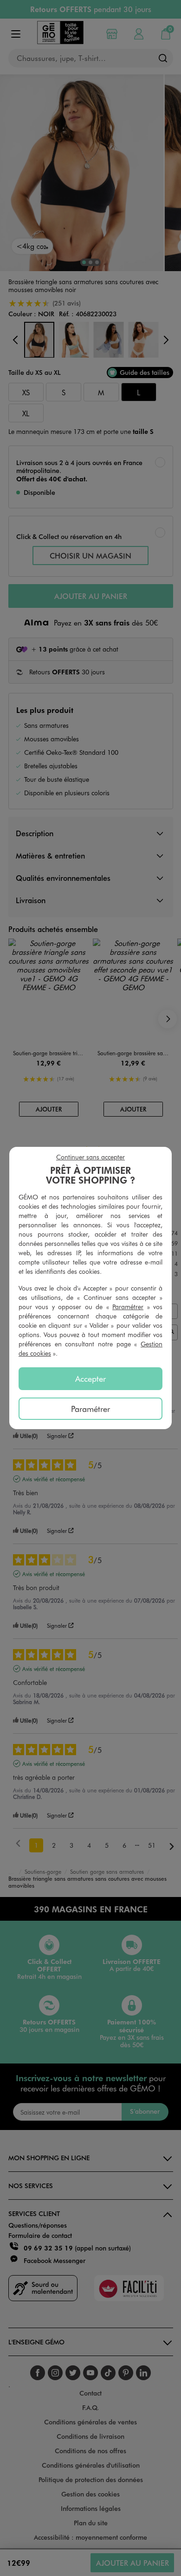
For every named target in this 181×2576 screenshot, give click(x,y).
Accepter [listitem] (90, 1378)
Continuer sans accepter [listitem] (90, 1157)
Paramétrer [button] (128, 1307)
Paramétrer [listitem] (90, 1409)
